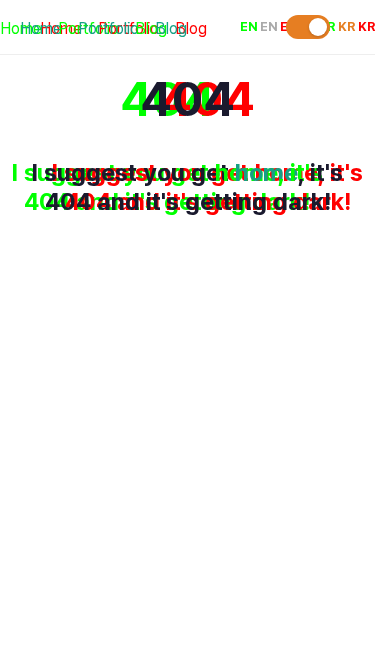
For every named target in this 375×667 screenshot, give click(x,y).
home (266, 172)
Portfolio (108, 28)
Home (41, 28)
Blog (171, 28)
